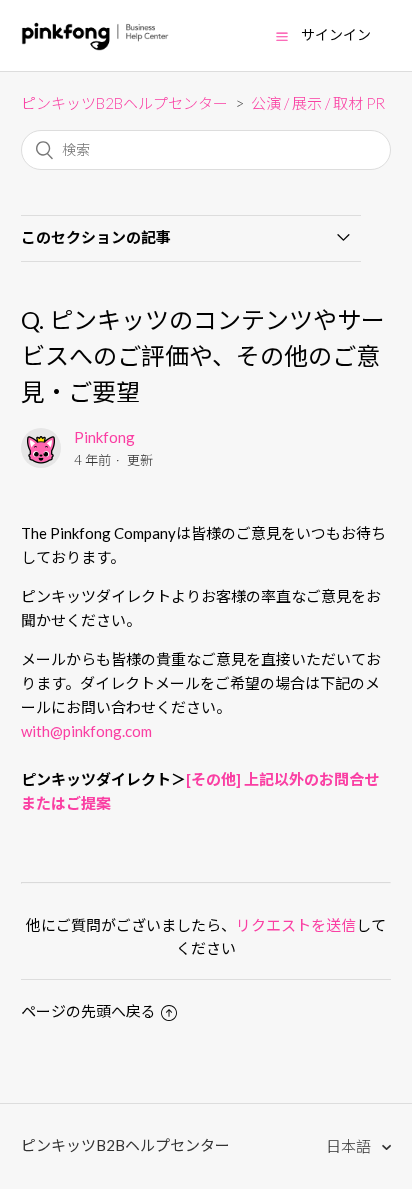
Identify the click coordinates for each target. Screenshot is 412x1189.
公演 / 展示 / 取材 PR (318, 103)
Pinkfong (104, 437)
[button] (282, 36)
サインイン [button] (336, 34)
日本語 (350, 1146)
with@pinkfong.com (86, 731)
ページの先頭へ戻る (88, 1011)
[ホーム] (95, 45)
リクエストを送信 (296, 925)
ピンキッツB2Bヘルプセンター (124, 103)
